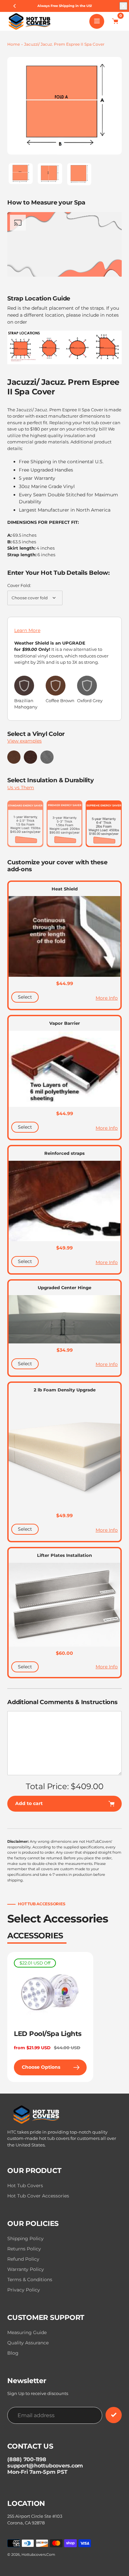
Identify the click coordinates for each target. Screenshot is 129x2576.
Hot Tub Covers (25, 2186)
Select (25, 997)
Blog (13, 2353)
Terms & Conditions (30, 2280)
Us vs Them (21, 788)
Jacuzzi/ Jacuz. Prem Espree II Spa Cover (64, 44)
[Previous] (15, 6)
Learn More (27, 630)
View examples (24, 741)
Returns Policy (24, 2249)
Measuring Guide (27, 2332)
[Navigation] (97, 21)
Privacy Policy (24, 2290)
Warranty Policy (26, 2269)
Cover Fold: (19, 585)
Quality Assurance (28, 2343)
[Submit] (114, 2415)
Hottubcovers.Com (38, 2554)
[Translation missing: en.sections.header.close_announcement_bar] (123, 6)
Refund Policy (23, 2259)
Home (14, 44)
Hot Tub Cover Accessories (38, 2196)
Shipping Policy (25, 2238)
